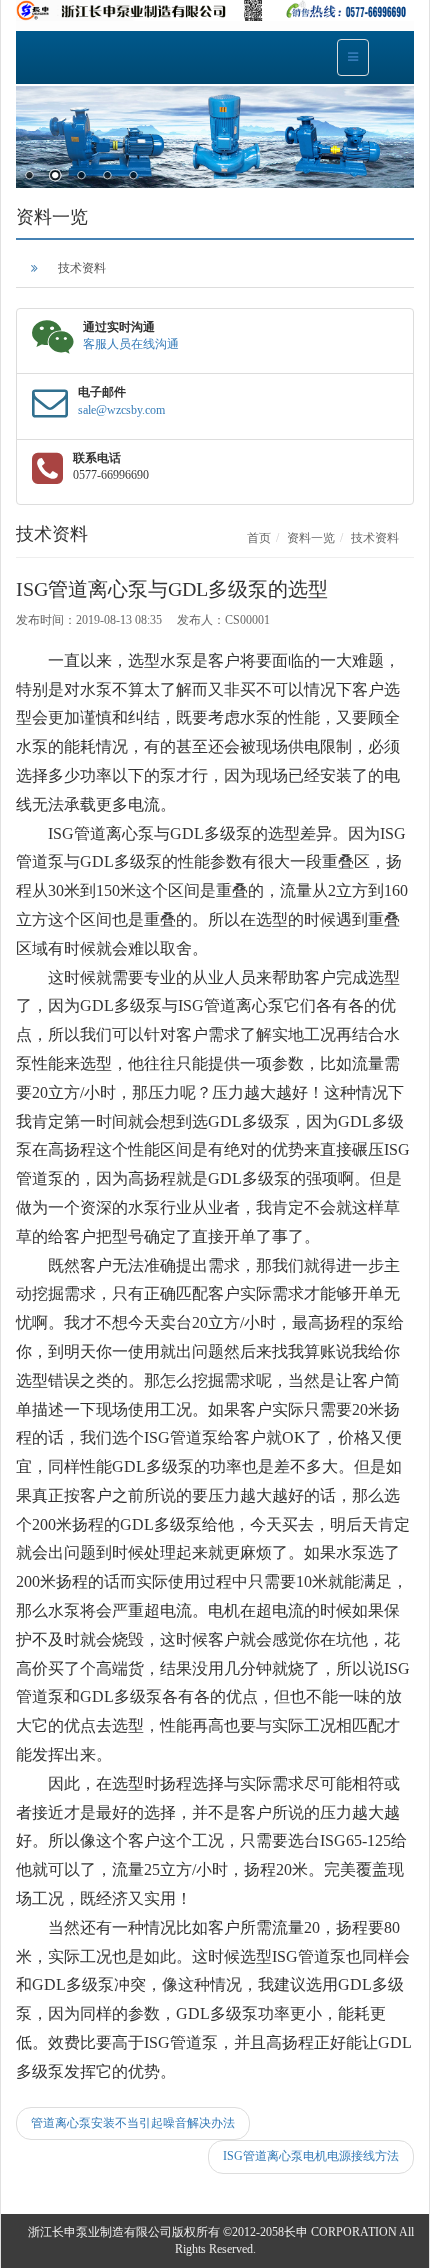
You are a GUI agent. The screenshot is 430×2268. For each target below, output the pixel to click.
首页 (259, 538)
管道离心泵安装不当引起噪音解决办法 (133, 2123)
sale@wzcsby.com (121, 410)
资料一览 (311, 538)
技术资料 (82, 268)
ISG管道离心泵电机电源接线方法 (311, 2156)
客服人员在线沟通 (131, 344)
